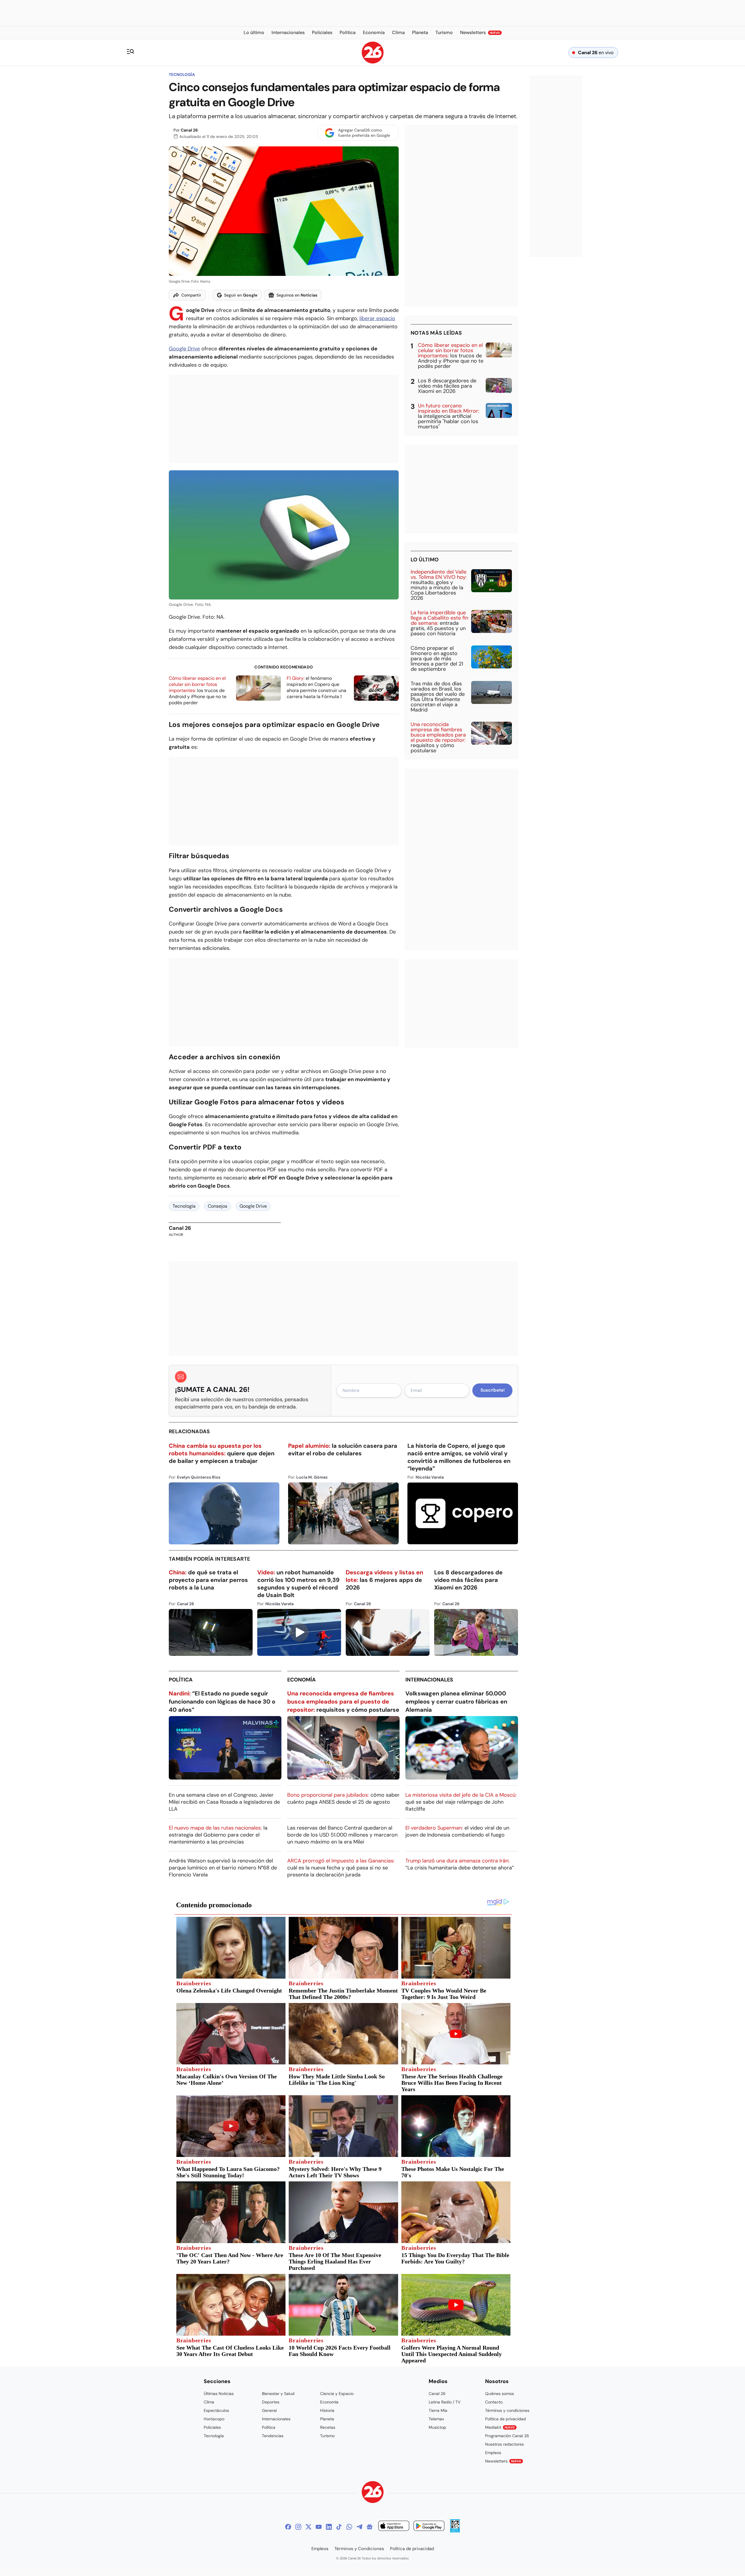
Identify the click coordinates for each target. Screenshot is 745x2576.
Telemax (436, 2419)
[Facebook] (288, 2527)
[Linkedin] (329, 2527)
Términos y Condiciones (359, 2549)
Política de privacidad (505, 2419)
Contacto (494, 2402)
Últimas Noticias (219, 2394)
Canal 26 (189, 130)
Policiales (212, 2427)
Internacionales (429, 1680)
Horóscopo (214, 2419)
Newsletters (503, 2461)
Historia (327, 2410)
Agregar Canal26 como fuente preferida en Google (364, 133)
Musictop (437, 2427)
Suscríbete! (493, 1390)
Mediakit (500, 2427)
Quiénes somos (500, 2394)
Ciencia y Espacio (337, 2394)
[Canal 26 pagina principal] (373, 62)
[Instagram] (298, 2527)
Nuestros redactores (504, 2444)
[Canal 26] (373, 2493)
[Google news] (370, 2527)
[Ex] (308, 2527)
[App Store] (394, 2527)
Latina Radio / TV (445, 2402)
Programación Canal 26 (507, 2436)
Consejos (218, 1206)
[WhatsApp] (349, 2527)
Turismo (327, 2436)
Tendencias (273, 2436)
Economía (301, 1680)
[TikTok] (339, 2527)
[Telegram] (359, 2527)
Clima (209, 2402)
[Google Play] (429, 2527)
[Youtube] (319, 2527)
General (269, 2410)
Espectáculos (216, 2410)
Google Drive (184, 349)
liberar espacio (377, 318)
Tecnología (182, 74)
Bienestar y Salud (278, 2394)
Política (181, 1680)
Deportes (271, 2402)
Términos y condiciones (507, 2410)
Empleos (493, 2453)
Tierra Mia (438, 2410)
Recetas (328, 2427)
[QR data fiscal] (455, 2531)
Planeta (327, 2419)
